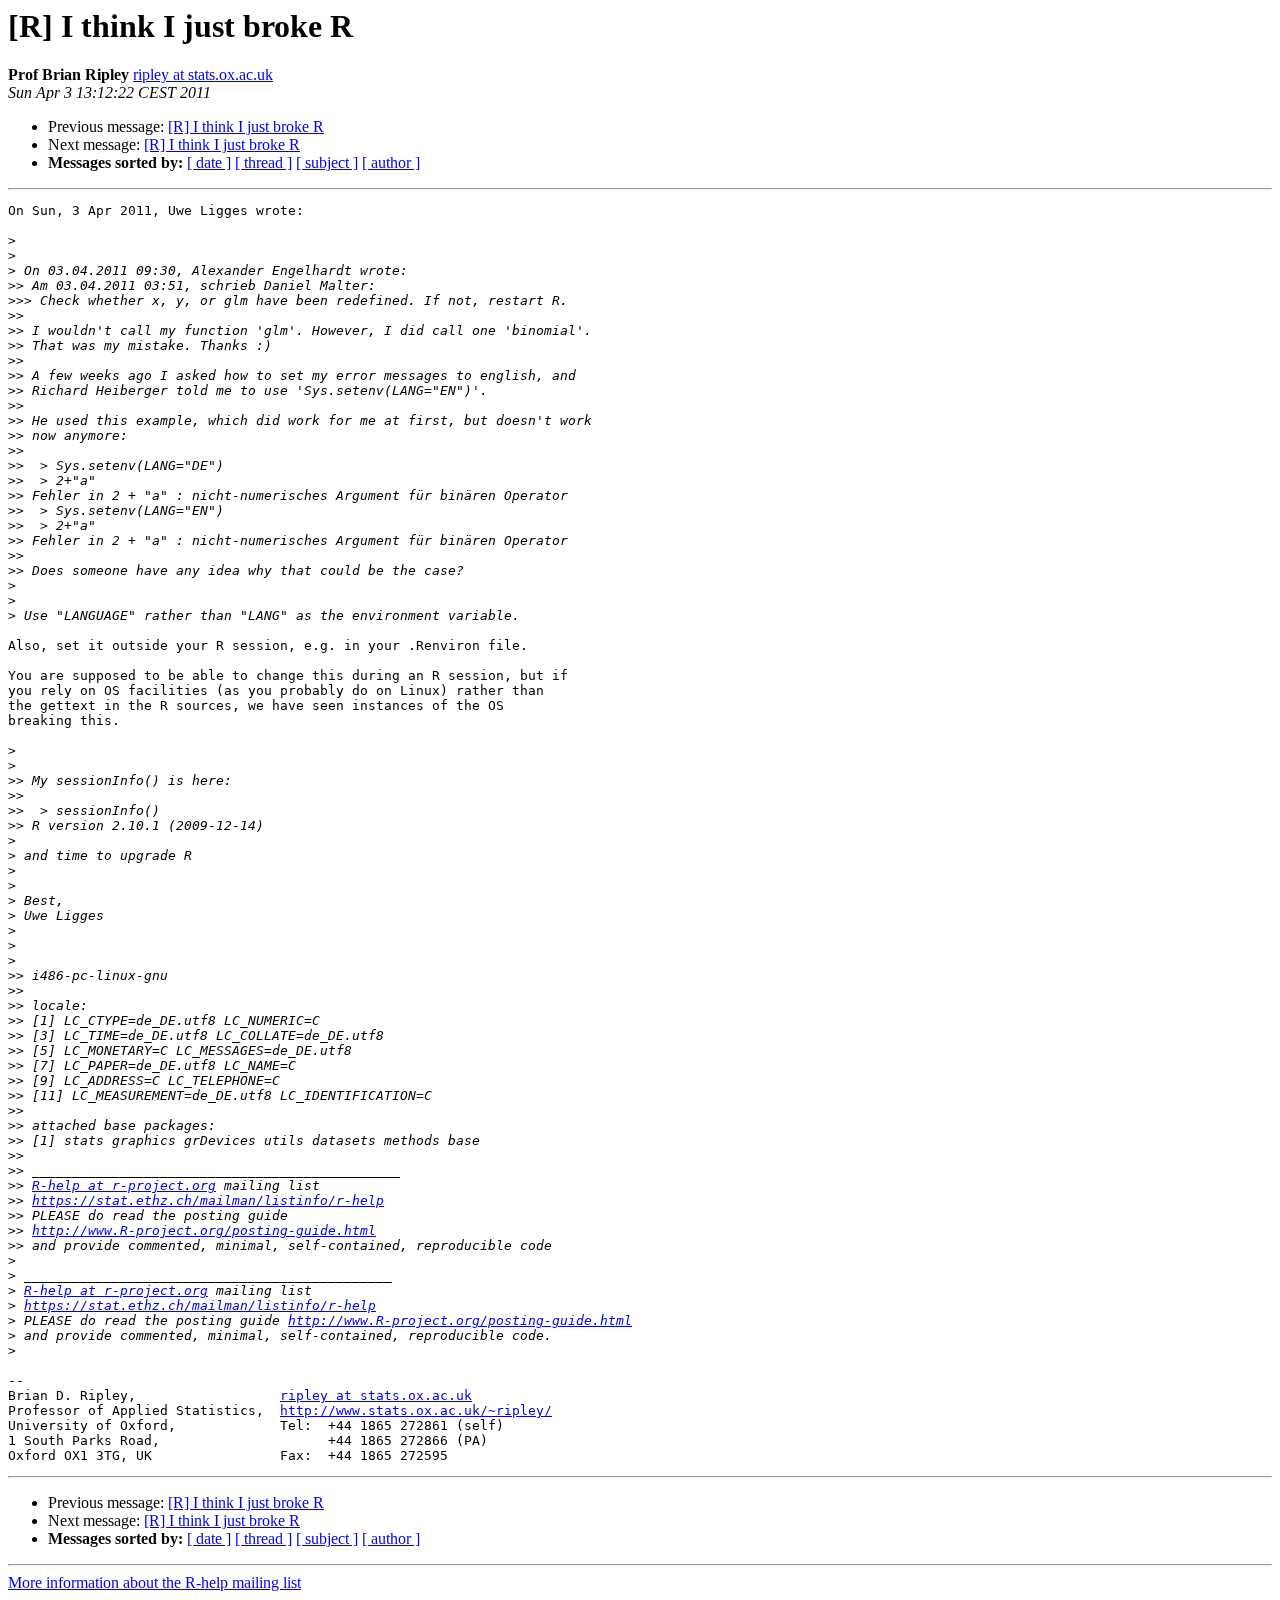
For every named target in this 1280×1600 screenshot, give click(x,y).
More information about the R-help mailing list (154, 1582)
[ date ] (209, 162)
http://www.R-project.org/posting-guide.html (204, 1230)
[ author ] (391, 162)
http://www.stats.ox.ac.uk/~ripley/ (416, 1410)
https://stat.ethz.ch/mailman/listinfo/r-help (208, 1200)
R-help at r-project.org (124, 1185)
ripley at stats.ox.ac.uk (203, 74)
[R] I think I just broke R (246, 126)
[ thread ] (263, 162)
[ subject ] (327, 162)
